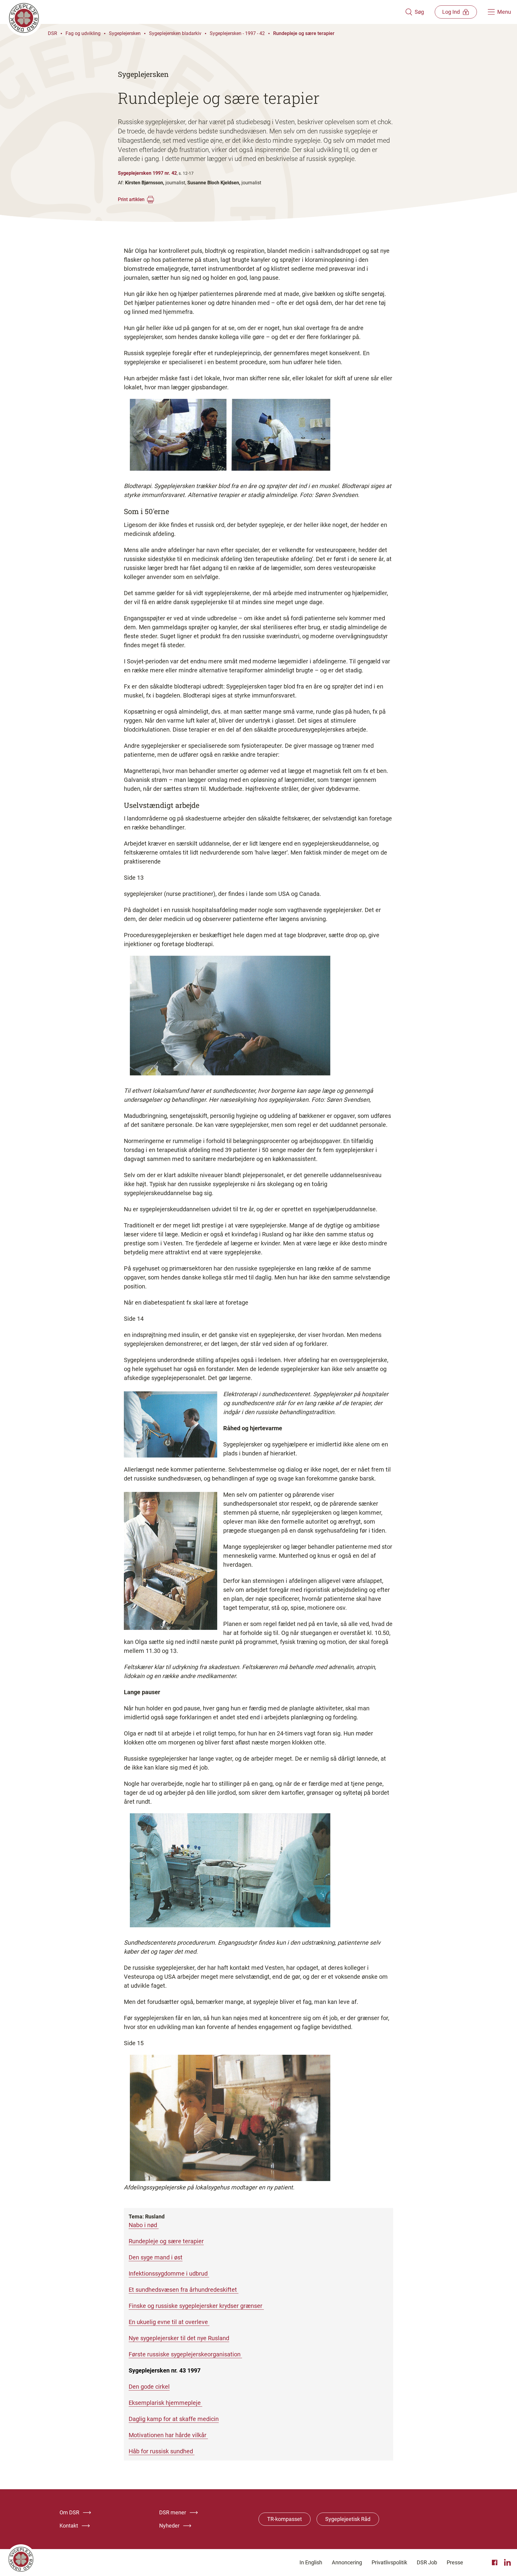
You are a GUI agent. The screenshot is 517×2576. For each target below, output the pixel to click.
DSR (53, 33)
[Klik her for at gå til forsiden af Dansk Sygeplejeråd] (206, 12)
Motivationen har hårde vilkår (168, 2435)
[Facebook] (495, 2563)
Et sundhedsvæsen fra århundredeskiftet (184, 2290)
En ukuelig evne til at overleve (169, 2322)
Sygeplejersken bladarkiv (175, 33)
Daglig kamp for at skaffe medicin (174, 2419)
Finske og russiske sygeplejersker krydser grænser (196, 2306)
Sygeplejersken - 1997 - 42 (237, 33)
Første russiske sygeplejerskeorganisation (185, 2354)
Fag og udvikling (83, 33)
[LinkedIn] (507, 2563)
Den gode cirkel (149, 2387)
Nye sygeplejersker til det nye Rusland (179, 2338)
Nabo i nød (144, 2225)
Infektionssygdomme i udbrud (169, 2273)
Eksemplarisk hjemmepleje (165, 2403)
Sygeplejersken (125, 33)
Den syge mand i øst (156, 2257)
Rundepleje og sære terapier (304, 33)
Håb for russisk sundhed (162, 2451)
